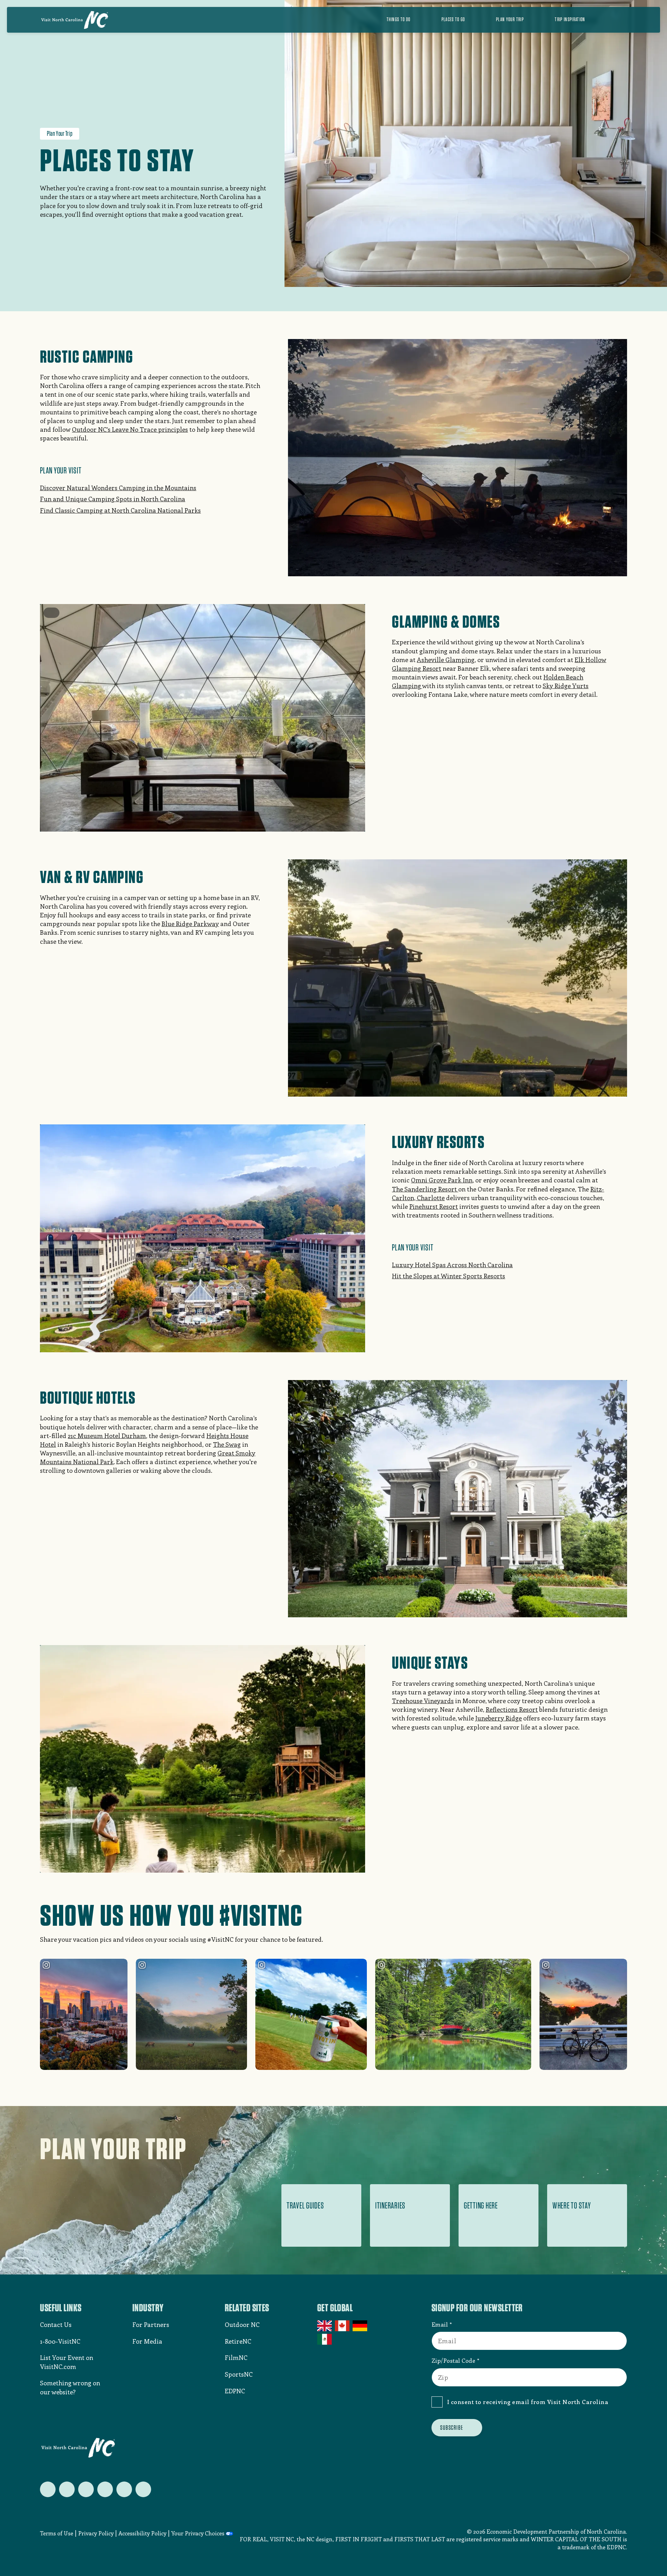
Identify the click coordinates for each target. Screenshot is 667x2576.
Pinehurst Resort (434, 1206)
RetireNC (238, 2341)
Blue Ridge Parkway (190, 924)
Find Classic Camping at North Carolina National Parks (120, 510)
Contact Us (56, 2325)
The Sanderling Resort (425, 1189)
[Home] (75, 20)
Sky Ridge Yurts (566, 686)
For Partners (151, 2325)
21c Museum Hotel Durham (107, 1436)
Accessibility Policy (142, 2533)
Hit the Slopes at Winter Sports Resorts (448, 1276)
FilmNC (236, 2358)
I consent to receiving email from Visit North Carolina (528, 2402)
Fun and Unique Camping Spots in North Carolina (113, 499)
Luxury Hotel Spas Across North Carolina (452, 1265)
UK (325, 2326)
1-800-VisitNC (60, 2341)
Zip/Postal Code (454, 2360)
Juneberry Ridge (499, 1718)
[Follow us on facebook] (67, 2489)
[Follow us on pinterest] (105, 2489)
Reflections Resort (512, 1709)
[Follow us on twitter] (48, 2489)
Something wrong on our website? (70, 2387)
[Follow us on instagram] (86, 2489)
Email (440, 2324)
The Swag (227, 1444)
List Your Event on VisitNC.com (67, 2362)
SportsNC (239, 2374)
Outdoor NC (242, 2325)
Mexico (325, 2339)
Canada (343, 2326)
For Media (147, 2341)
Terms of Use (57, 2533)
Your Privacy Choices (198, 2533)
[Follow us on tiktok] (143, 2489)
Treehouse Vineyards (423, 1701)
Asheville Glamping (446, 660)
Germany (360, 2326)
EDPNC (235, 2391)
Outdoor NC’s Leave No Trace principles (130, 429)
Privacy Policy (96, 2533)
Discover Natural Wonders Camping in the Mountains (118, 488)
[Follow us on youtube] (124, 2489)
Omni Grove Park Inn (442, 1180)
